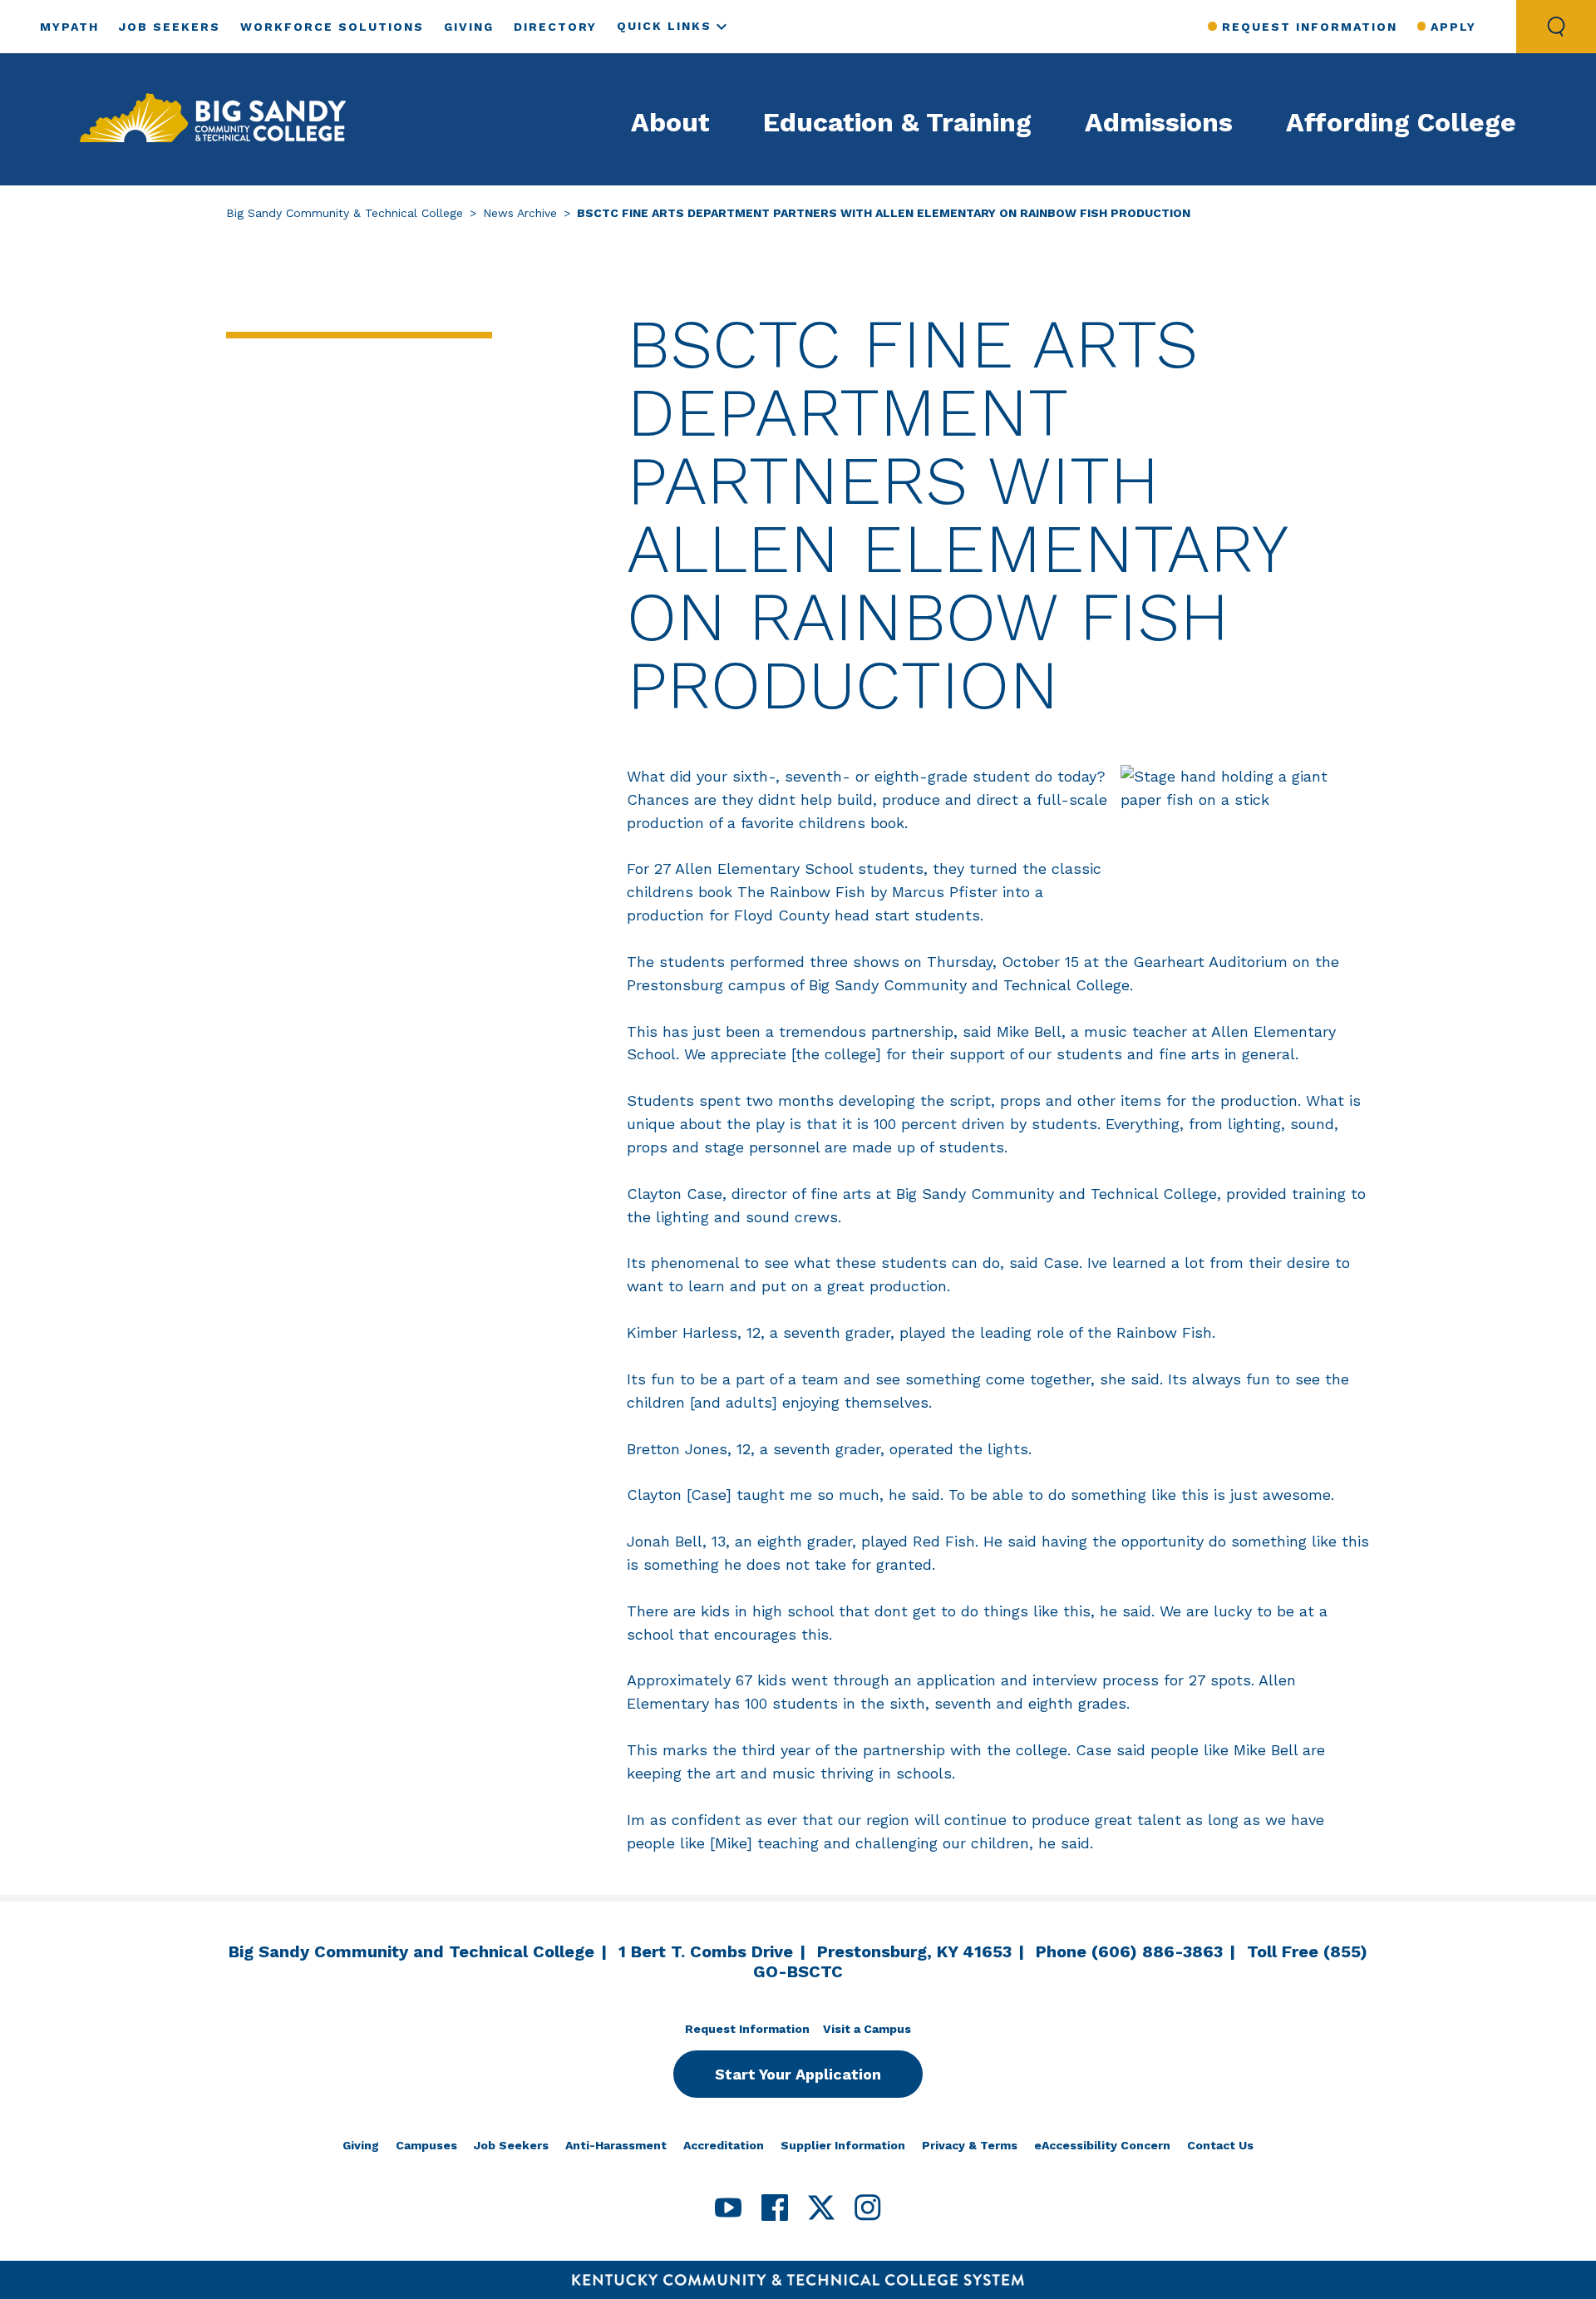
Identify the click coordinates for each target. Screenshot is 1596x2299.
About (670, 122)
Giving (469, 27)
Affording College (1401, 122)
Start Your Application (798, 2074)
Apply (1453, 27)
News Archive (520, 213)
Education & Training (897, 122)
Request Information (1309, 27)
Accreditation (724, 2145)
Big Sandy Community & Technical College (345, 213)
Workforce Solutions (332, 27)
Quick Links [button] (664, 26)
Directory (555, 27)
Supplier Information (843, 2145)
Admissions (1159, 122)
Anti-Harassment (616, 2145)
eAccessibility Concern (1102, 2145)
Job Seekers (170, 27)
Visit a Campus (867, 2029)
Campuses (426, 2145)
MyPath (69, 27)
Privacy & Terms (970, 2145)
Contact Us (1220, 2145)
